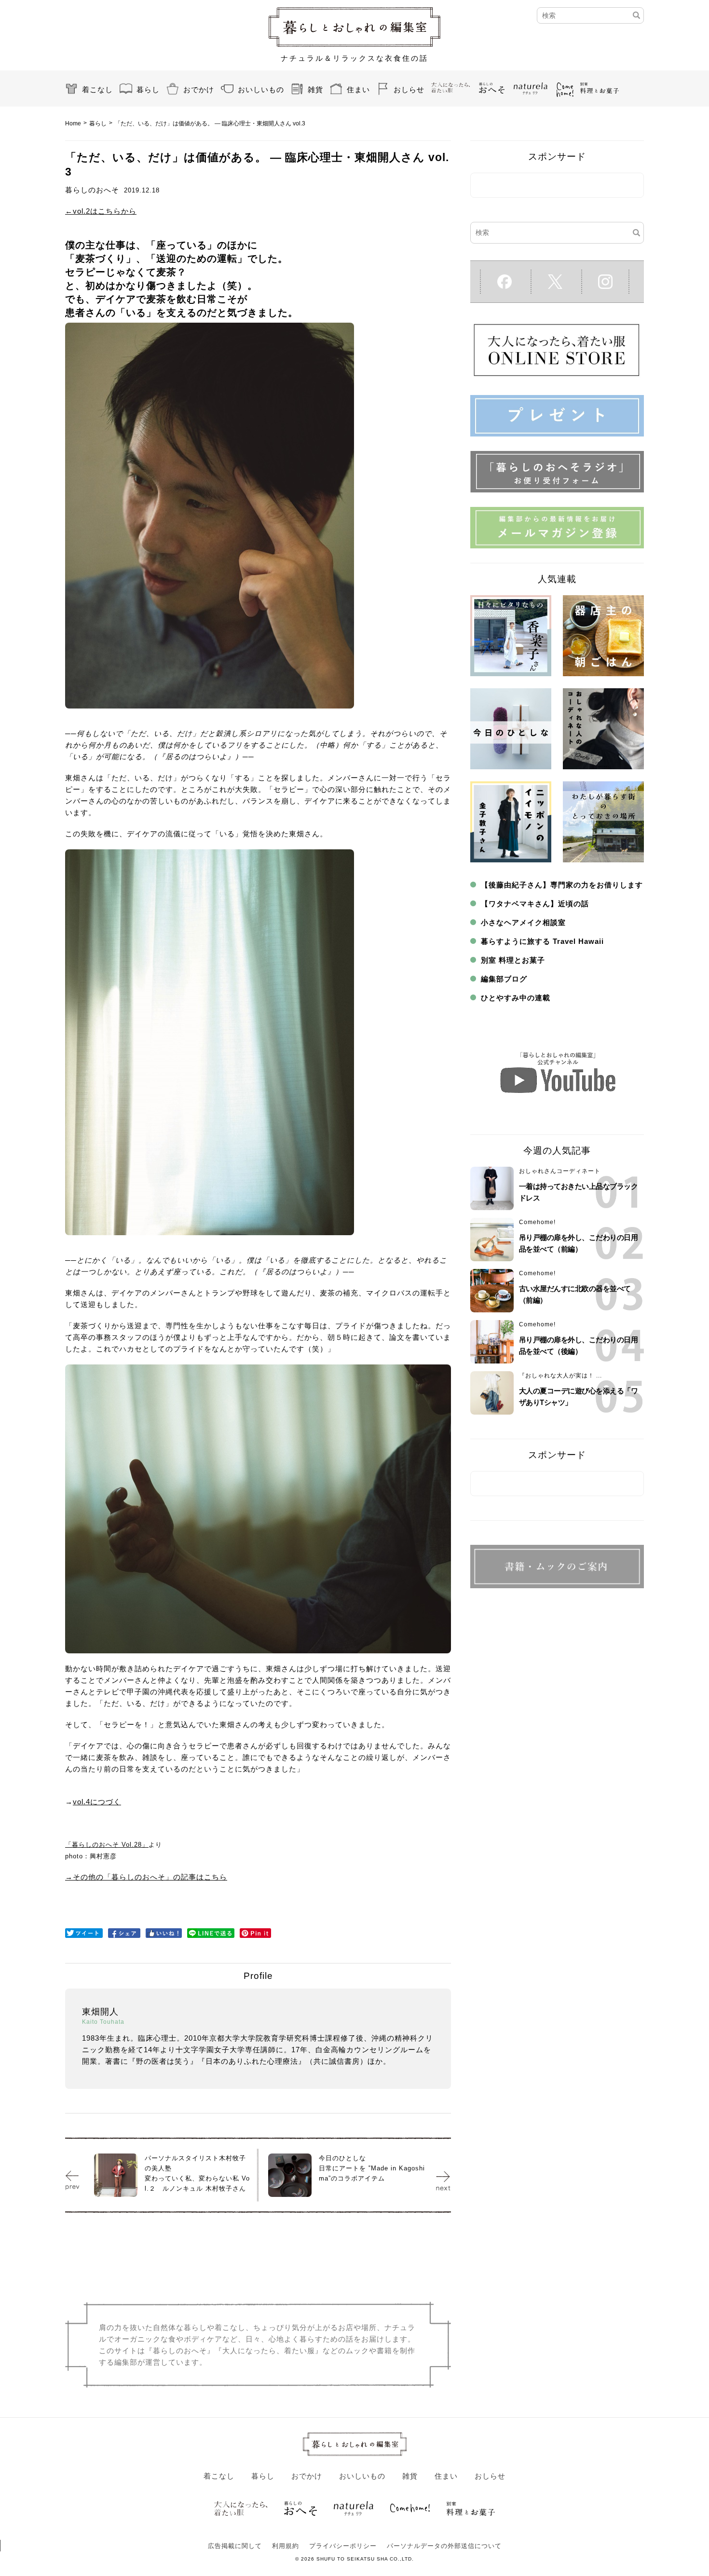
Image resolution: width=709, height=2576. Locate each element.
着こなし (97, 89)
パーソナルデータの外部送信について (444, 2546)
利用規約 (286, 2546)
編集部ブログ (504, 979)
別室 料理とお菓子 (513, 960)
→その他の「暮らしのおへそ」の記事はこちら (146, 1877)
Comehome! (537, 1222)
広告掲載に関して (235, 2546)
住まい (358, 89)
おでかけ (199, 89)
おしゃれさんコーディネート (560, 1171)
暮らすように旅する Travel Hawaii (542, 941)
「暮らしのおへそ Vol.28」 (107, 1845)
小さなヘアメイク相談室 (523, 922)
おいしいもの (261, 89)
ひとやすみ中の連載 (516, 998)
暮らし (148, 89)
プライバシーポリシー (343, 2546)
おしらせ (409, 89)
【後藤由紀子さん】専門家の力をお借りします (562, 885)
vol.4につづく (97, 1802)
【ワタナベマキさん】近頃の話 (535, 904)
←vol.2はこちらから (101, 211)
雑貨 (315, 89)
